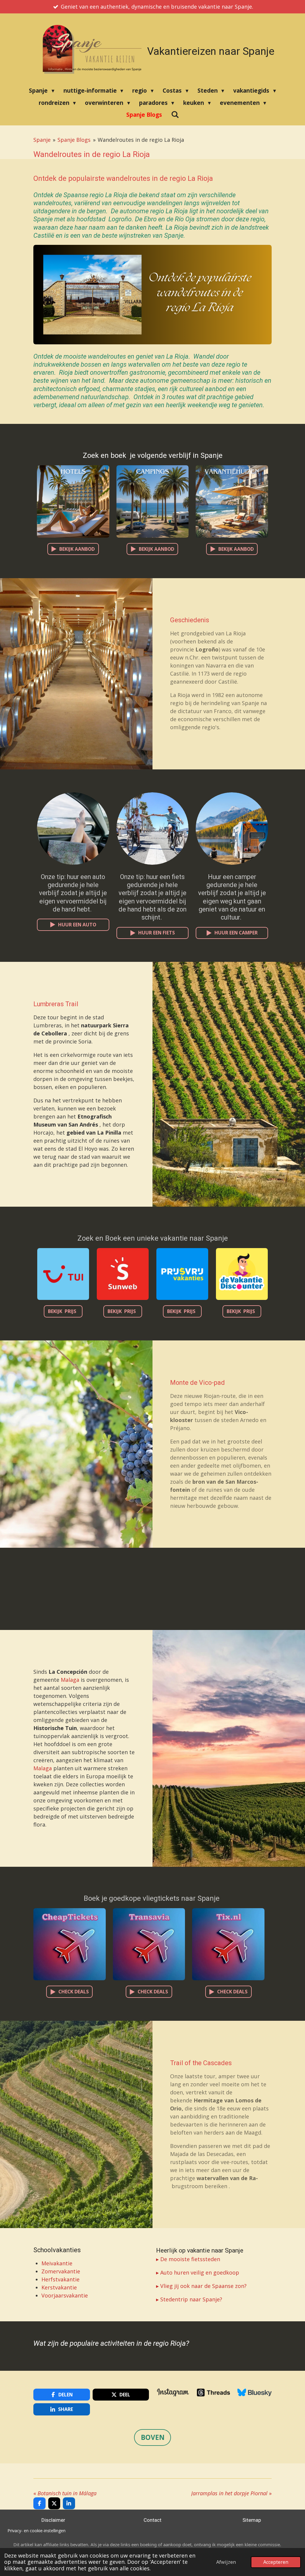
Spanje (42, 140)
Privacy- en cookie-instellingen (36, 2531)
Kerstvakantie (59, 2287)
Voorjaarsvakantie (65, 2295)
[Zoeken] (175, 114)
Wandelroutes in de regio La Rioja (141, 140)
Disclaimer (53, 2520)
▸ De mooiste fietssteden (188, 2259)
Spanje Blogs (74, 140)
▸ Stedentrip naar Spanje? (189, 2299)
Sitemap (252, 2520)
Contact (152, 2520)
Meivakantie (58, 2263)
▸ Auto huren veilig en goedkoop (198, 2272)
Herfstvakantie (60, 2279)
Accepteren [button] (276, 2562)
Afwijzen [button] (226, 2562)
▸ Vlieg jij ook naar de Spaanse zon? (201, 2286)
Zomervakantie (62, 2271)
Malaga (70, 1680)
